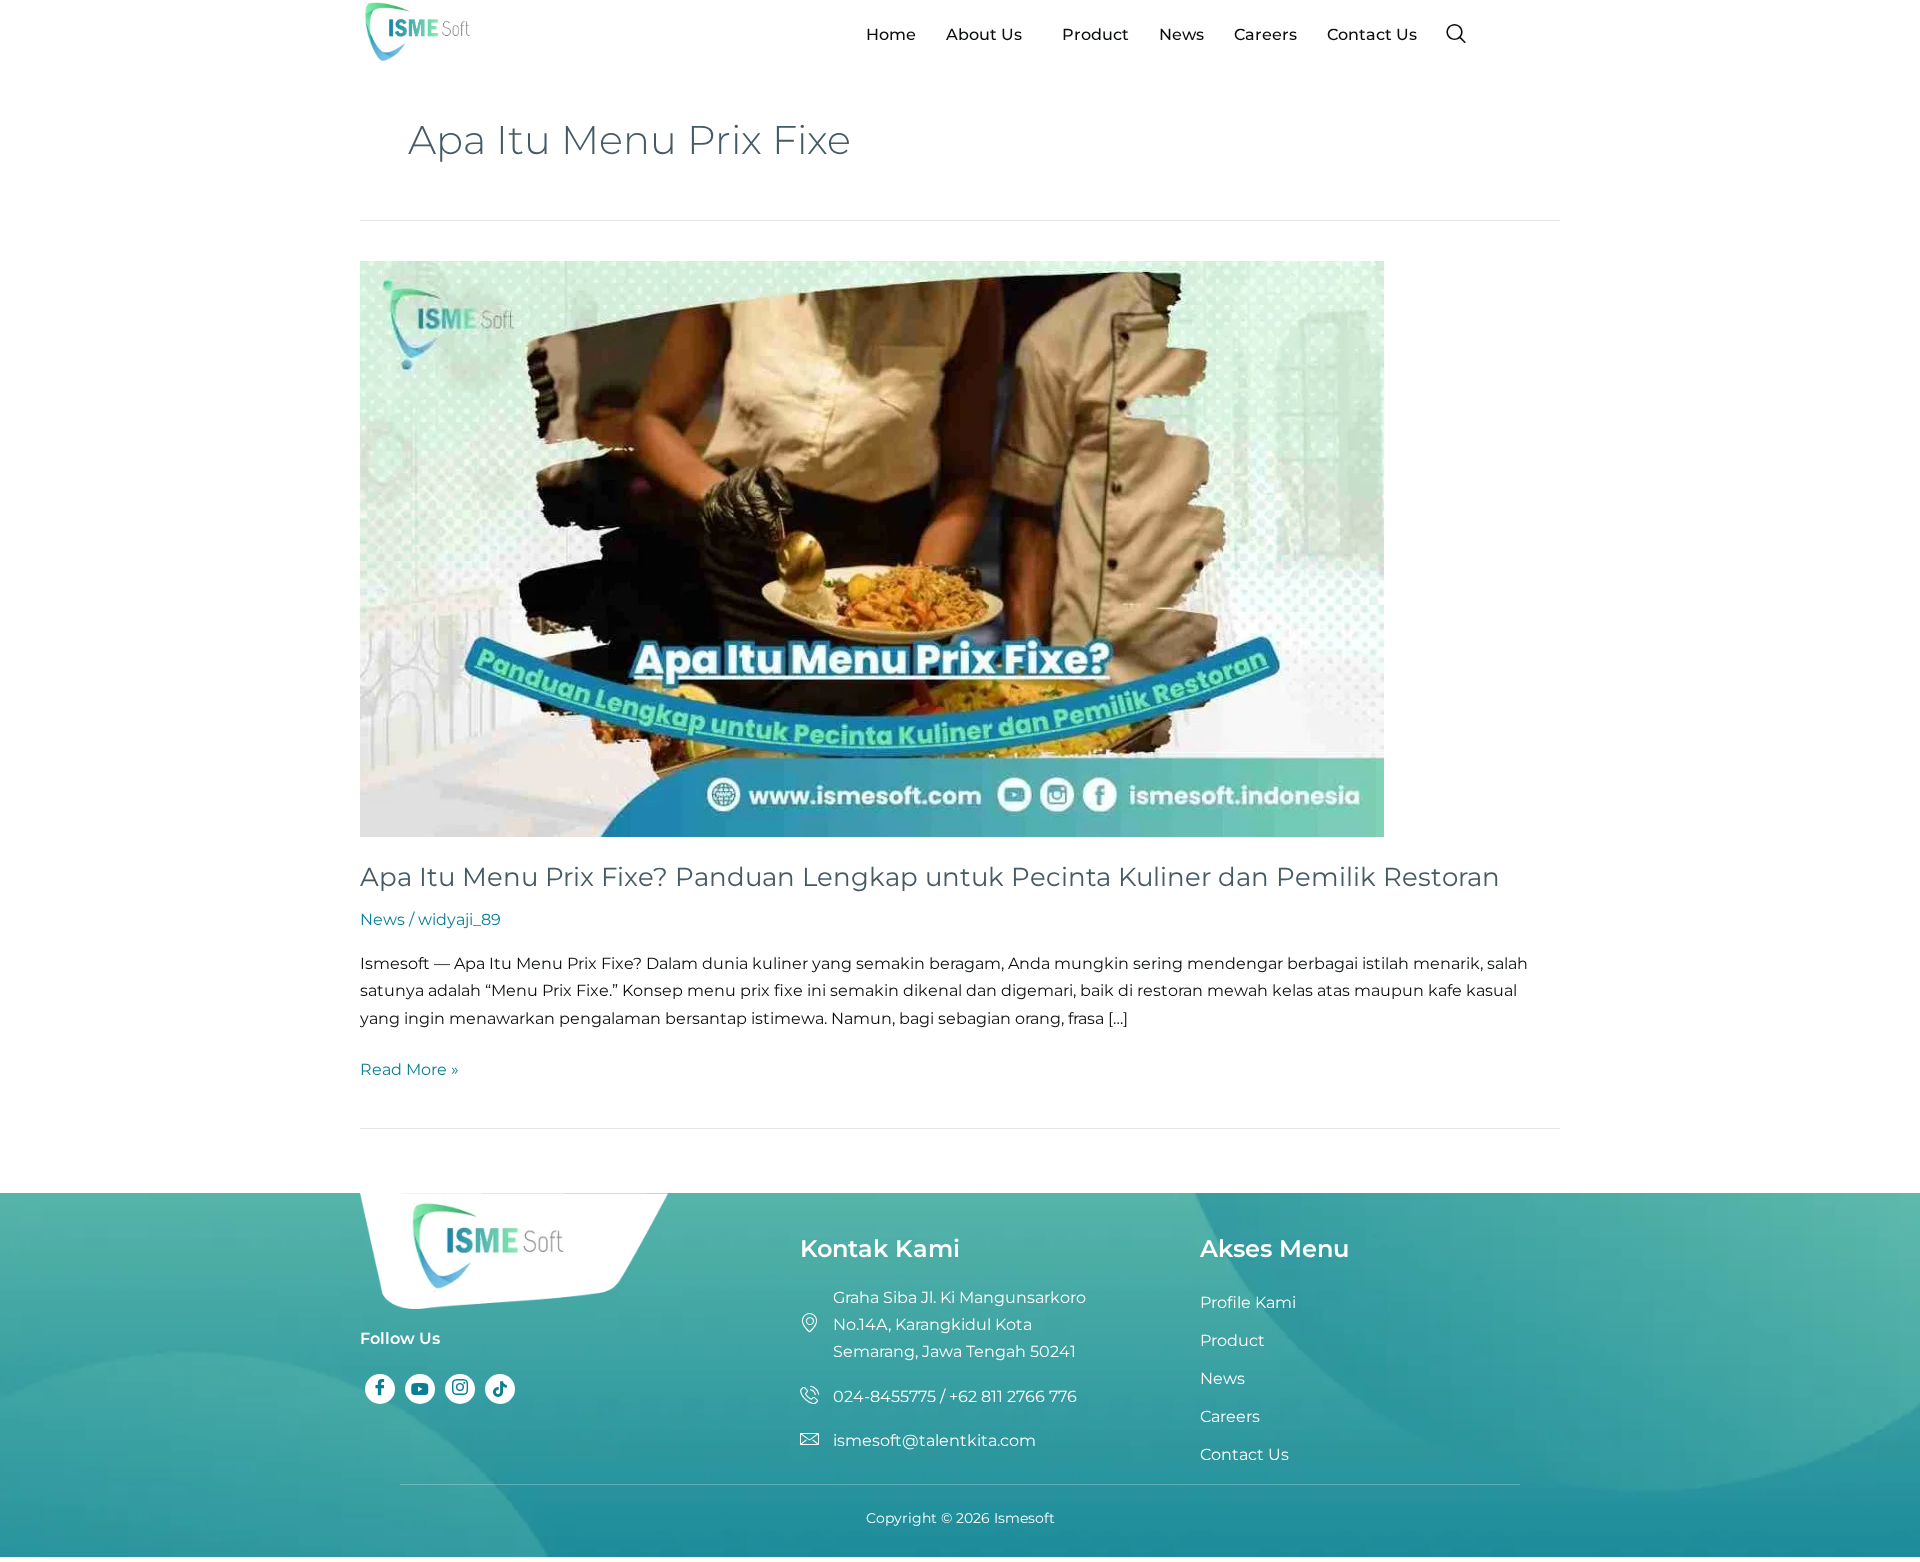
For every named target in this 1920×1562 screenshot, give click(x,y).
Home (891, 34)
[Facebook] (380, 1389)
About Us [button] (984, 34)
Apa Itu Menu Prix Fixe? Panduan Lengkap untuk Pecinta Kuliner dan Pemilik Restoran (930, 877)
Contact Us (1372, 34)
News (1181, 34)
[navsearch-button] (1456, 35)
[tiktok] (500, 1389)
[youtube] (420, 1389)
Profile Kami (1248, 1302)
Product (1095, 34)
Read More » (409, 1067)
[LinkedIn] (460, 1389)
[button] (989, 35)
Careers (1265, 34)
